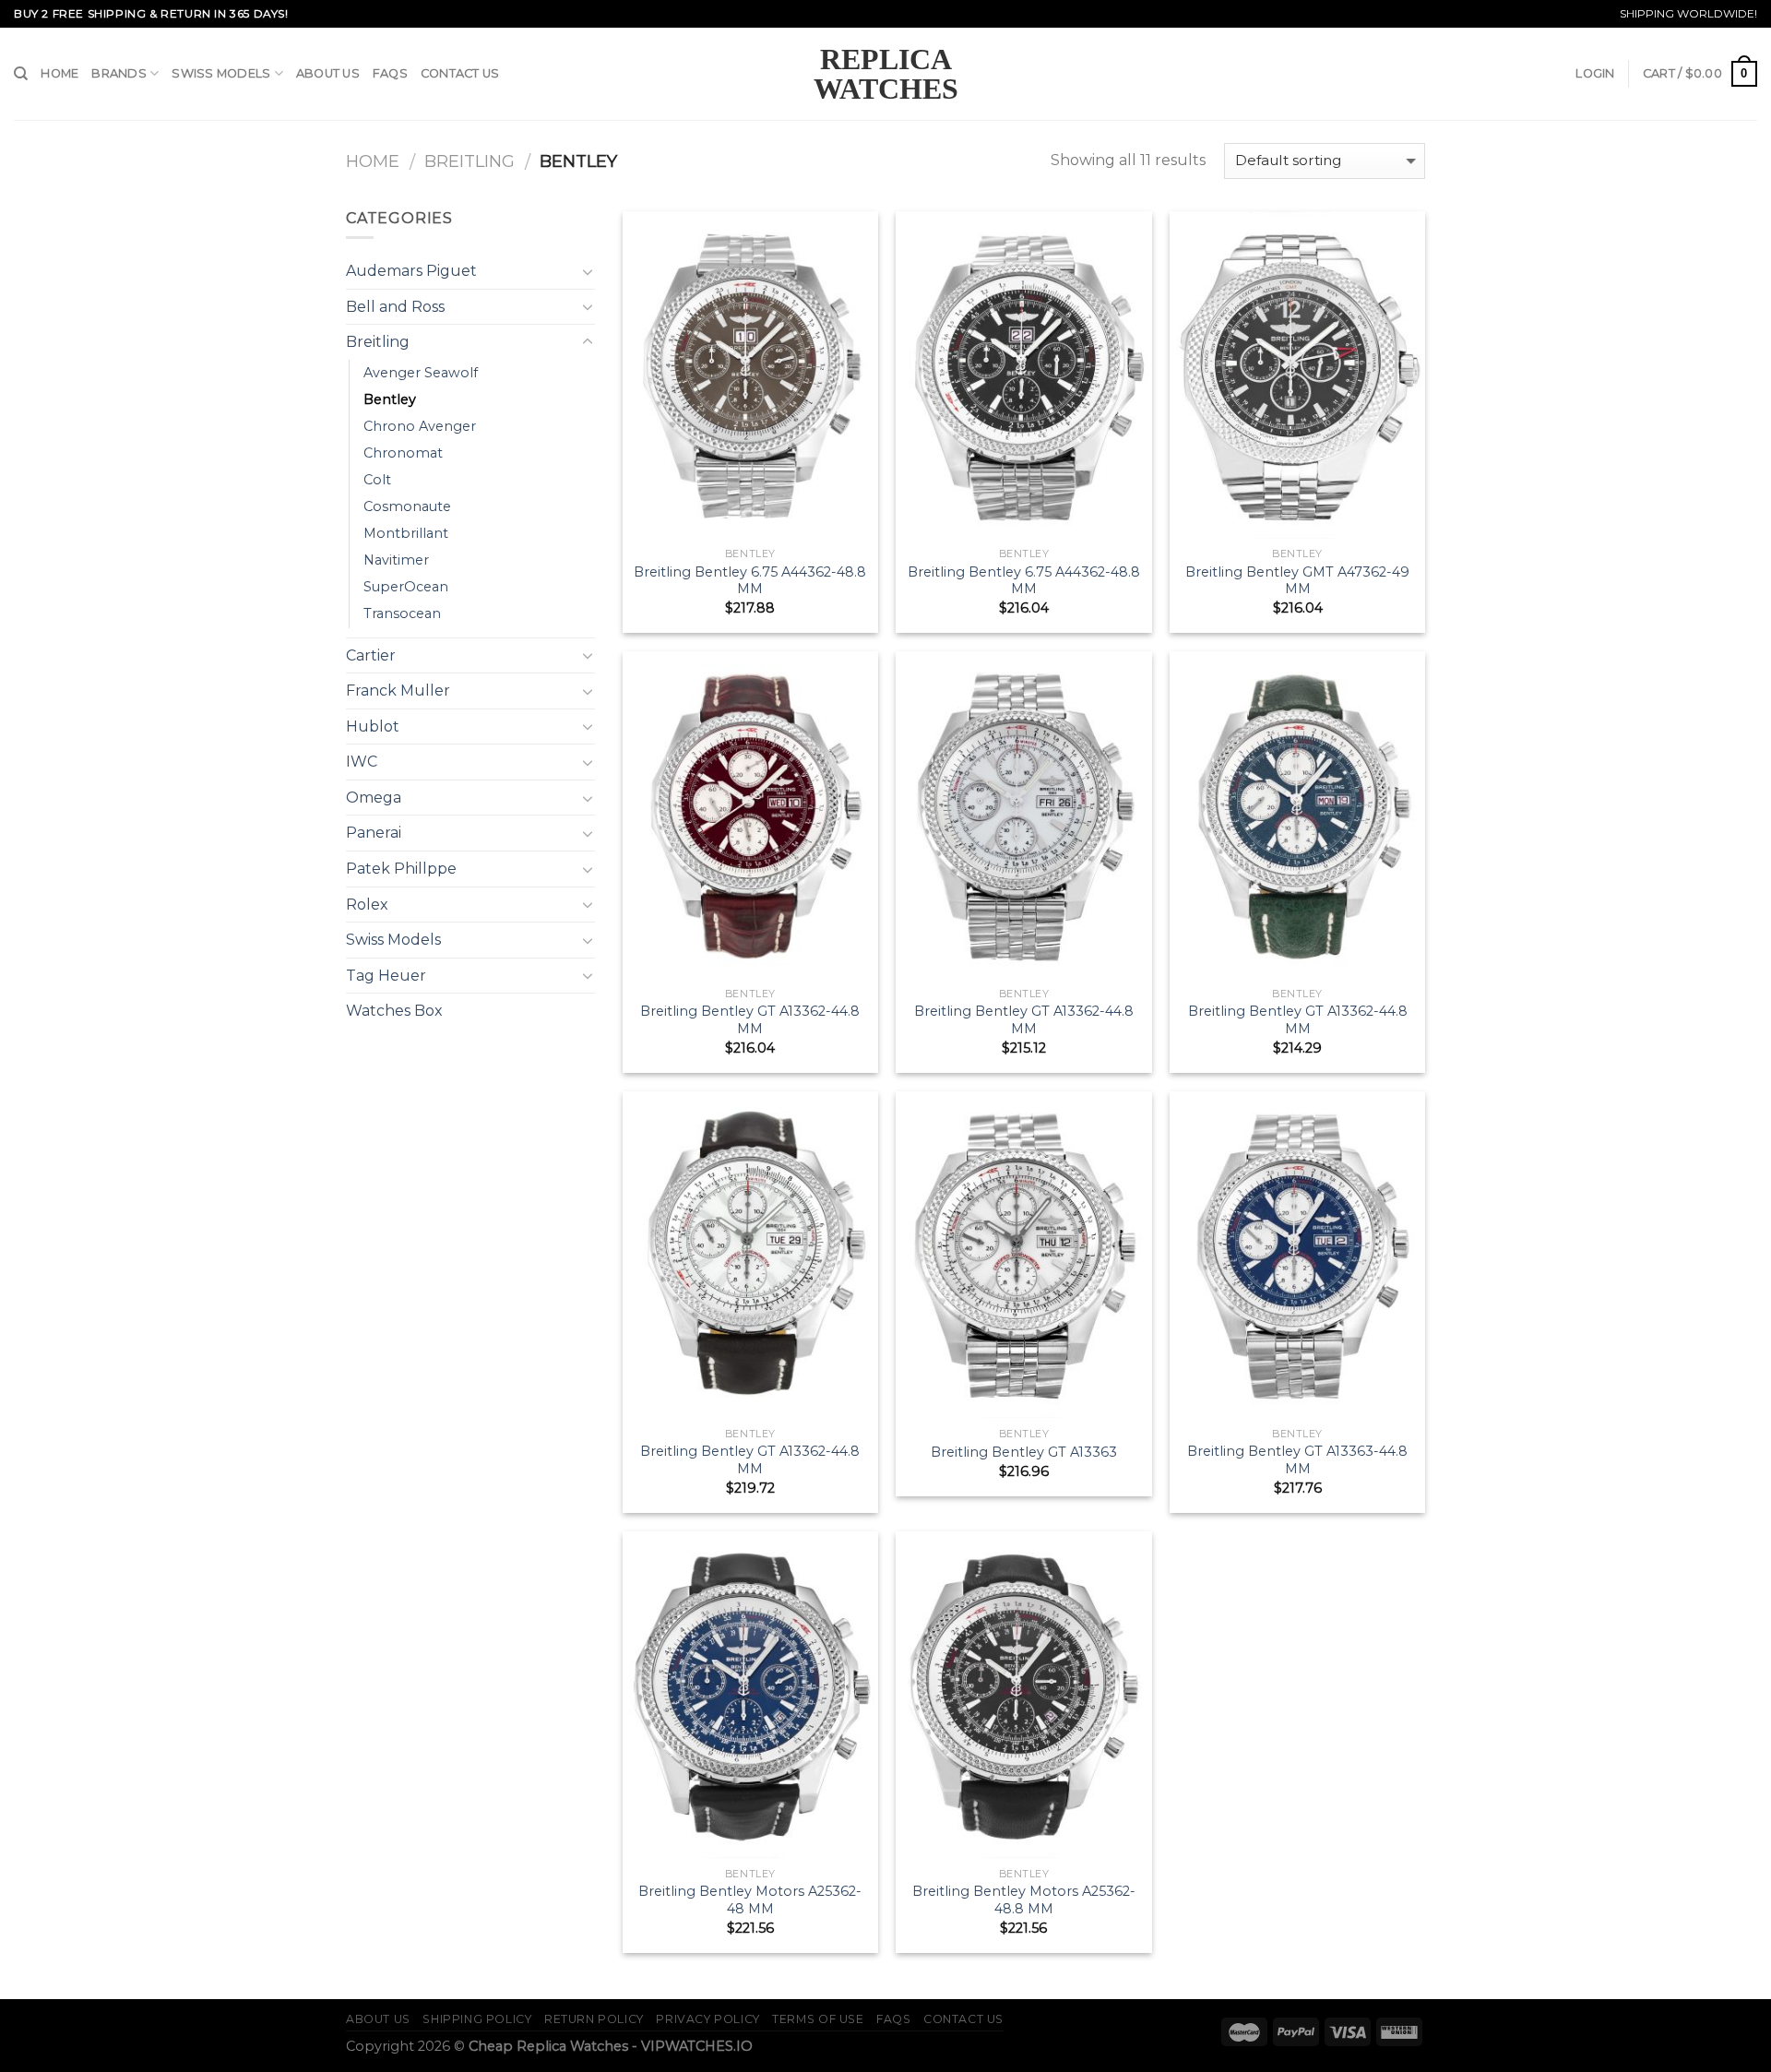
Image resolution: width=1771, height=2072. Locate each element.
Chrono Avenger (420, 426)
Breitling (469, 161)
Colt (377, 480)
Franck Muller (398, 691)
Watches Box (394, 1011)
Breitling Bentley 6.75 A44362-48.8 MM (750, 581)
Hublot (373, 726)
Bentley (390, 399)
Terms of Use (818, 2019)
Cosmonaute (407, 506)
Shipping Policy (477, 2019)
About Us (328, 73)
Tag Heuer (386, 976)
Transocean (402, 613)
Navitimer (396, 560)
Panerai (374, 833)
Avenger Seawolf (421, 373)
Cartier (371, 655)
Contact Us (460, 73)
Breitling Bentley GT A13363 (1024, 1452)
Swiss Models (221, 73)
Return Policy (594, 2019)
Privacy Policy (708, 2019)
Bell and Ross (395, 307)
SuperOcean (406, 587)
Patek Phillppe (401, 869)
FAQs (390, 73)
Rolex (367, 905)
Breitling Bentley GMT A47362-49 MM (1297, 581)
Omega (374, 798)
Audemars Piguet (411, 271)
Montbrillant (406, 533)
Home (59, 73)
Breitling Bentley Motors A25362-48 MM (750, 1900)
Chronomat (403, 453)
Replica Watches (886, 74)
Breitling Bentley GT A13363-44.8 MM (1297, 1460)
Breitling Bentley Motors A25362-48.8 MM (1024, 1900)
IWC (362, 762)
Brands (119, 73)
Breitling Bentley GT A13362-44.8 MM (750, 1020)
